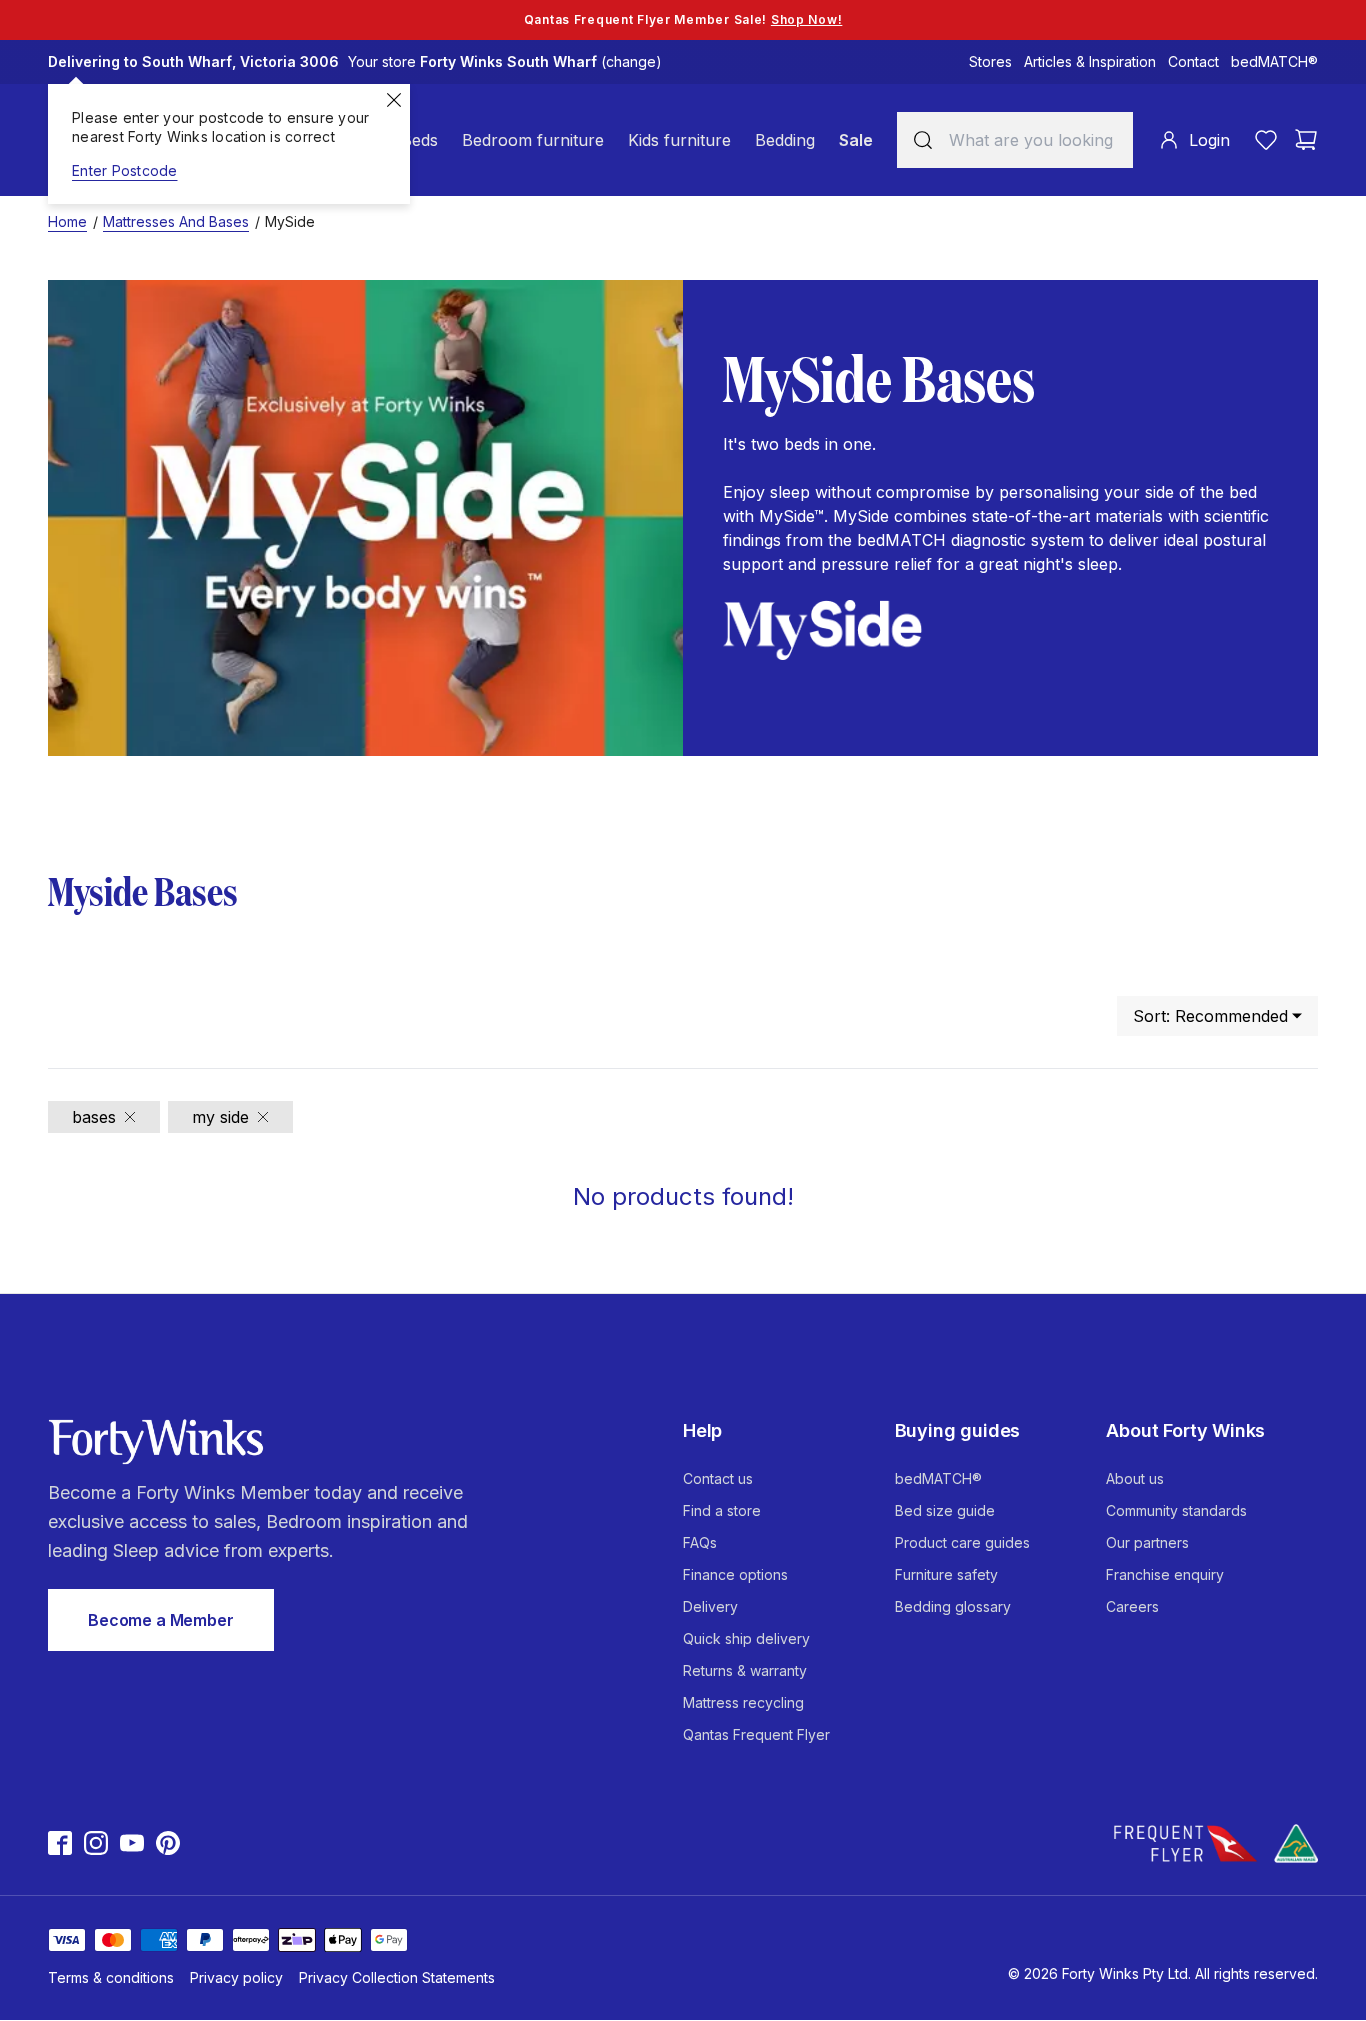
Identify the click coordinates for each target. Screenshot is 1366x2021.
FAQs (700, 1542)
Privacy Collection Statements (397, 1977)
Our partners (1147, 1542)
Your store (505, 61)
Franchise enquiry (1165, 1574)
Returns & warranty (745, 1670)
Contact (1193, 61)
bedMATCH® (1274, 61)
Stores (990, 61)
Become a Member (161, 1620)
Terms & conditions (111, 1977)
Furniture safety (946, 1574)
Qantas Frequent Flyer (756, 1734)
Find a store (722, 1510)
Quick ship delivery (746, 1638)
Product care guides (962, 1542)
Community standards (1176, 1510)
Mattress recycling (743, 1702)
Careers (1132, 1606)
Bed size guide (945, 1510)
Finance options (735, 1574)
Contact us (718, 1478)
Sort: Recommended (1210, 1016)
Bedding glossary (953, 1606)
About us (1135, 1478)
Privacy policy (236, 1977)
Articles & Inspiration (1090, 61)
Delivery (710, 1606)
